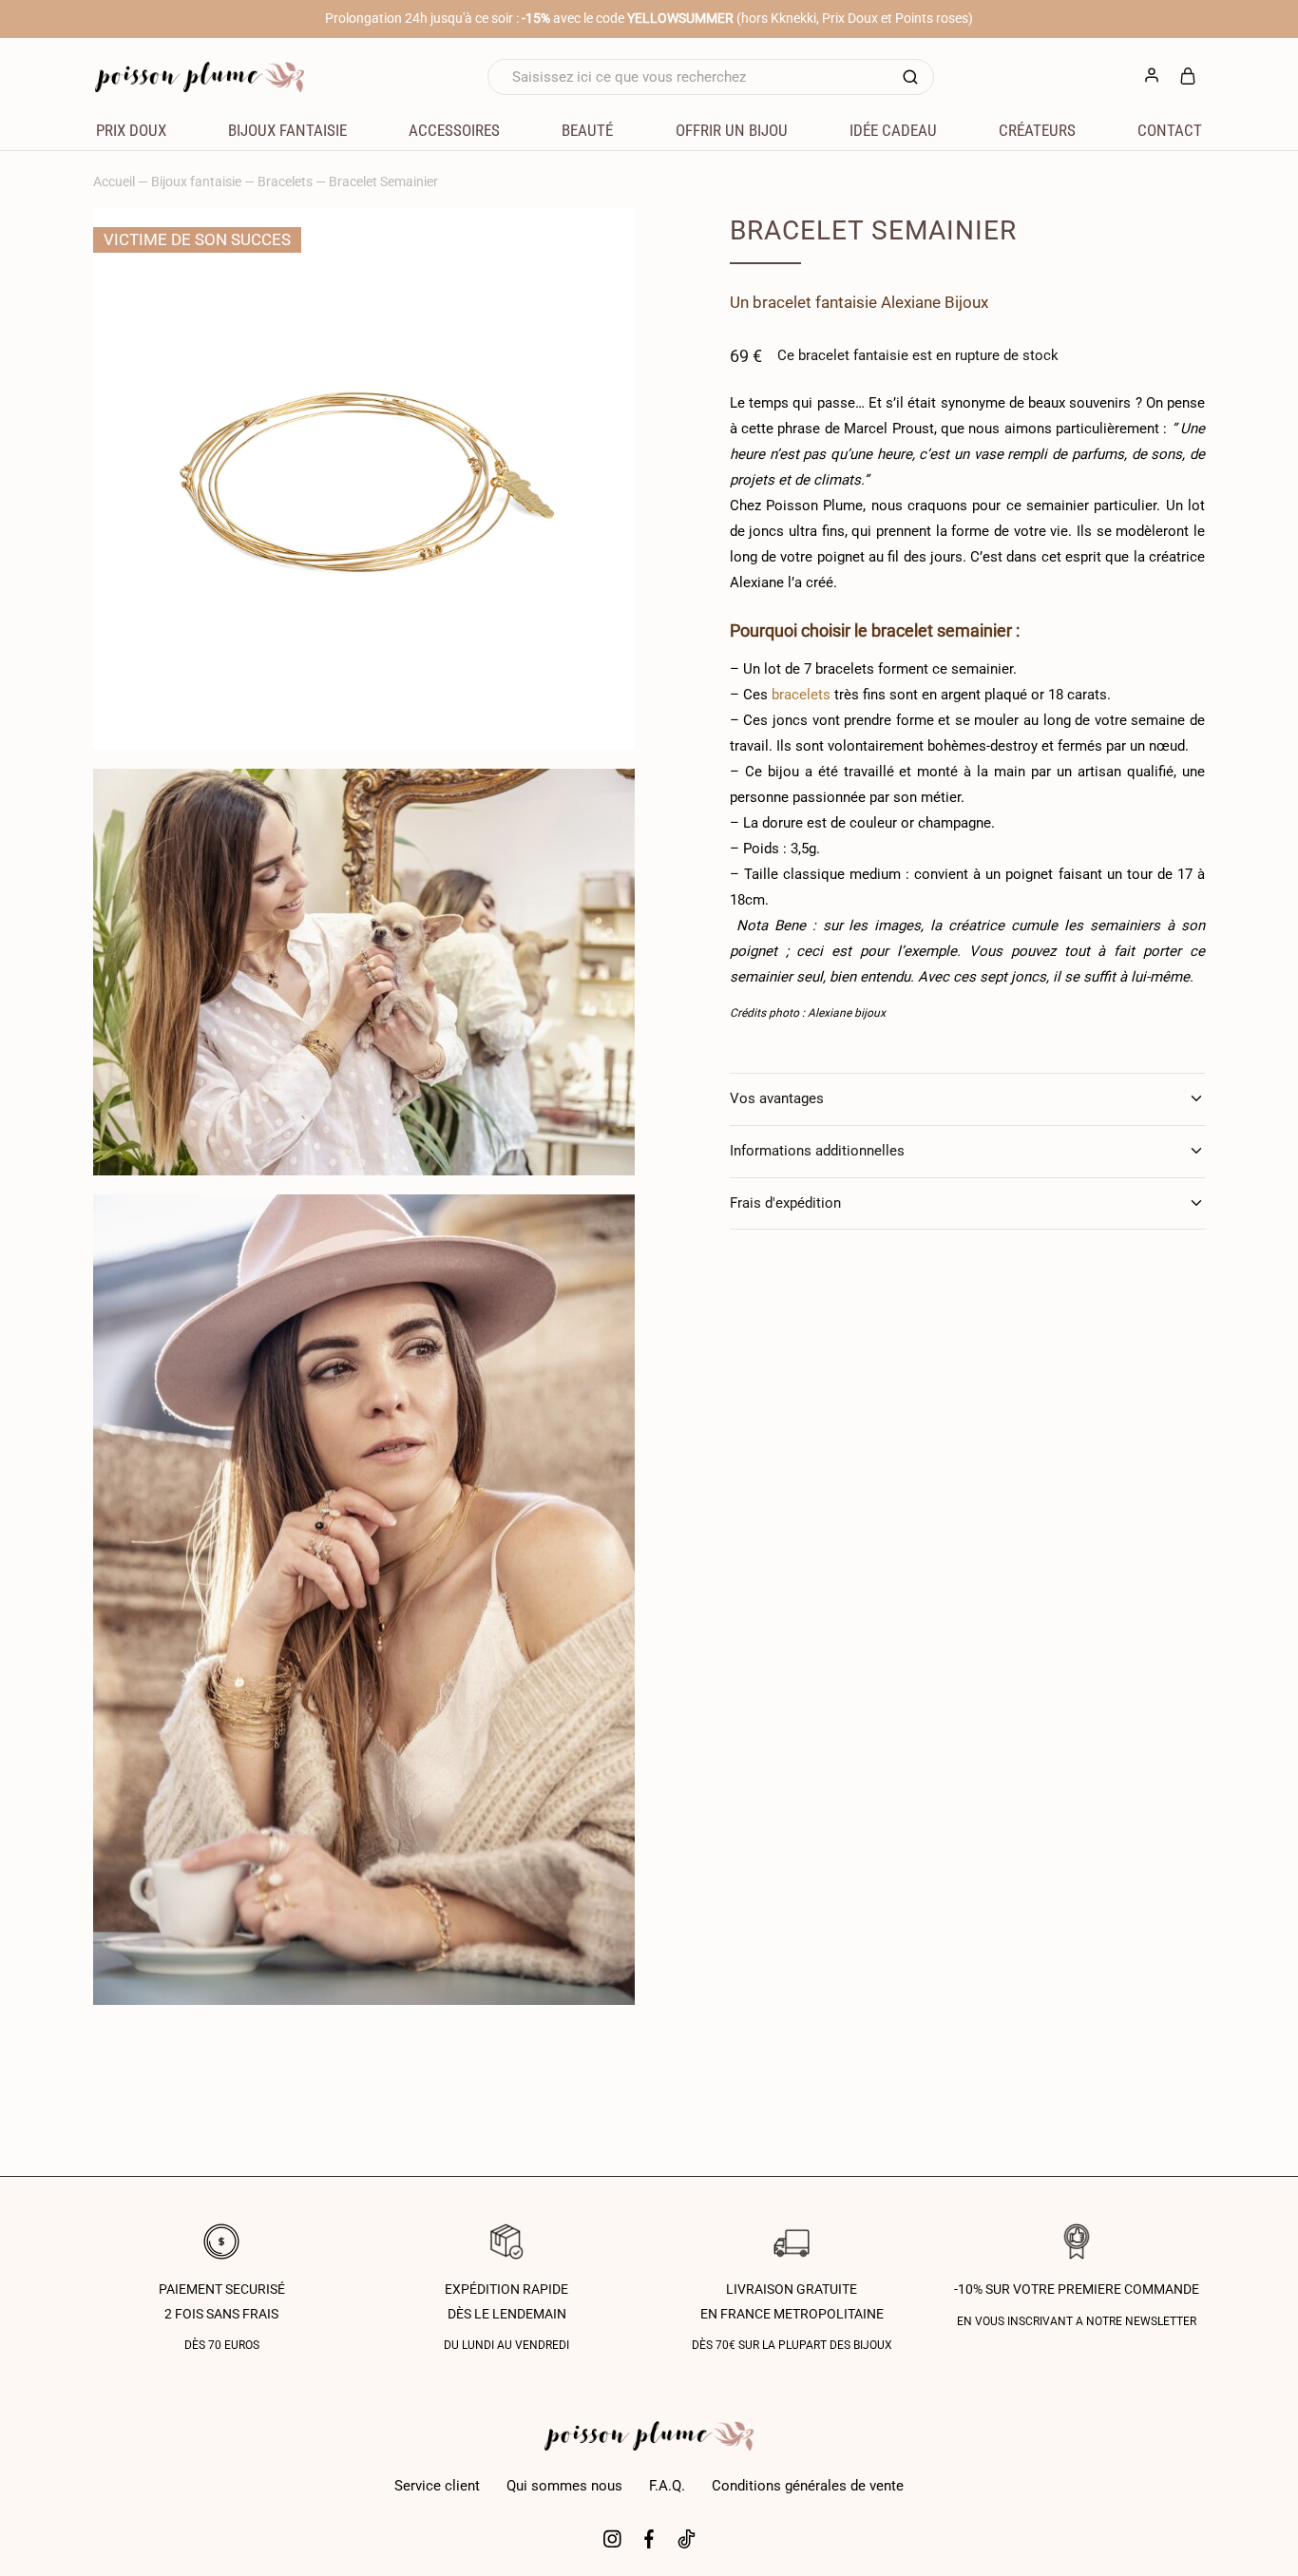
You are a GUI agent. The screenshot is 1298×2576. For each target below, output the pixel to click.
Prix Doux (131, 130)
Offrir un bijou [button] (732, 130)
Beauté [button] (587, 130)
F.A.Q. (667, 2486)
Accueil (114, 181)
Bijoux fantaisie (196, 181)
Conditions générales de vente (808, 2486)
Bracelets (285, 181)
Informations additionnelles (817, 1151)
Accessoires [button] (454, 130)
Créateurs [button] (1037, 130)
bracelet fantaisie (815, 302)
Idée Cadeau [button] (893, 130)
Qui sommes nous (564, 2486)
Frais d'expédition (785, 1203)
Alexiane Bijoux (935, 302)
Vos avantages (777, 1098)
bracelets (801, 695)
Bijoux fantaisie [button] (287, 130)
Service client (437, 2486)
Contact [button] (1170, 130)
